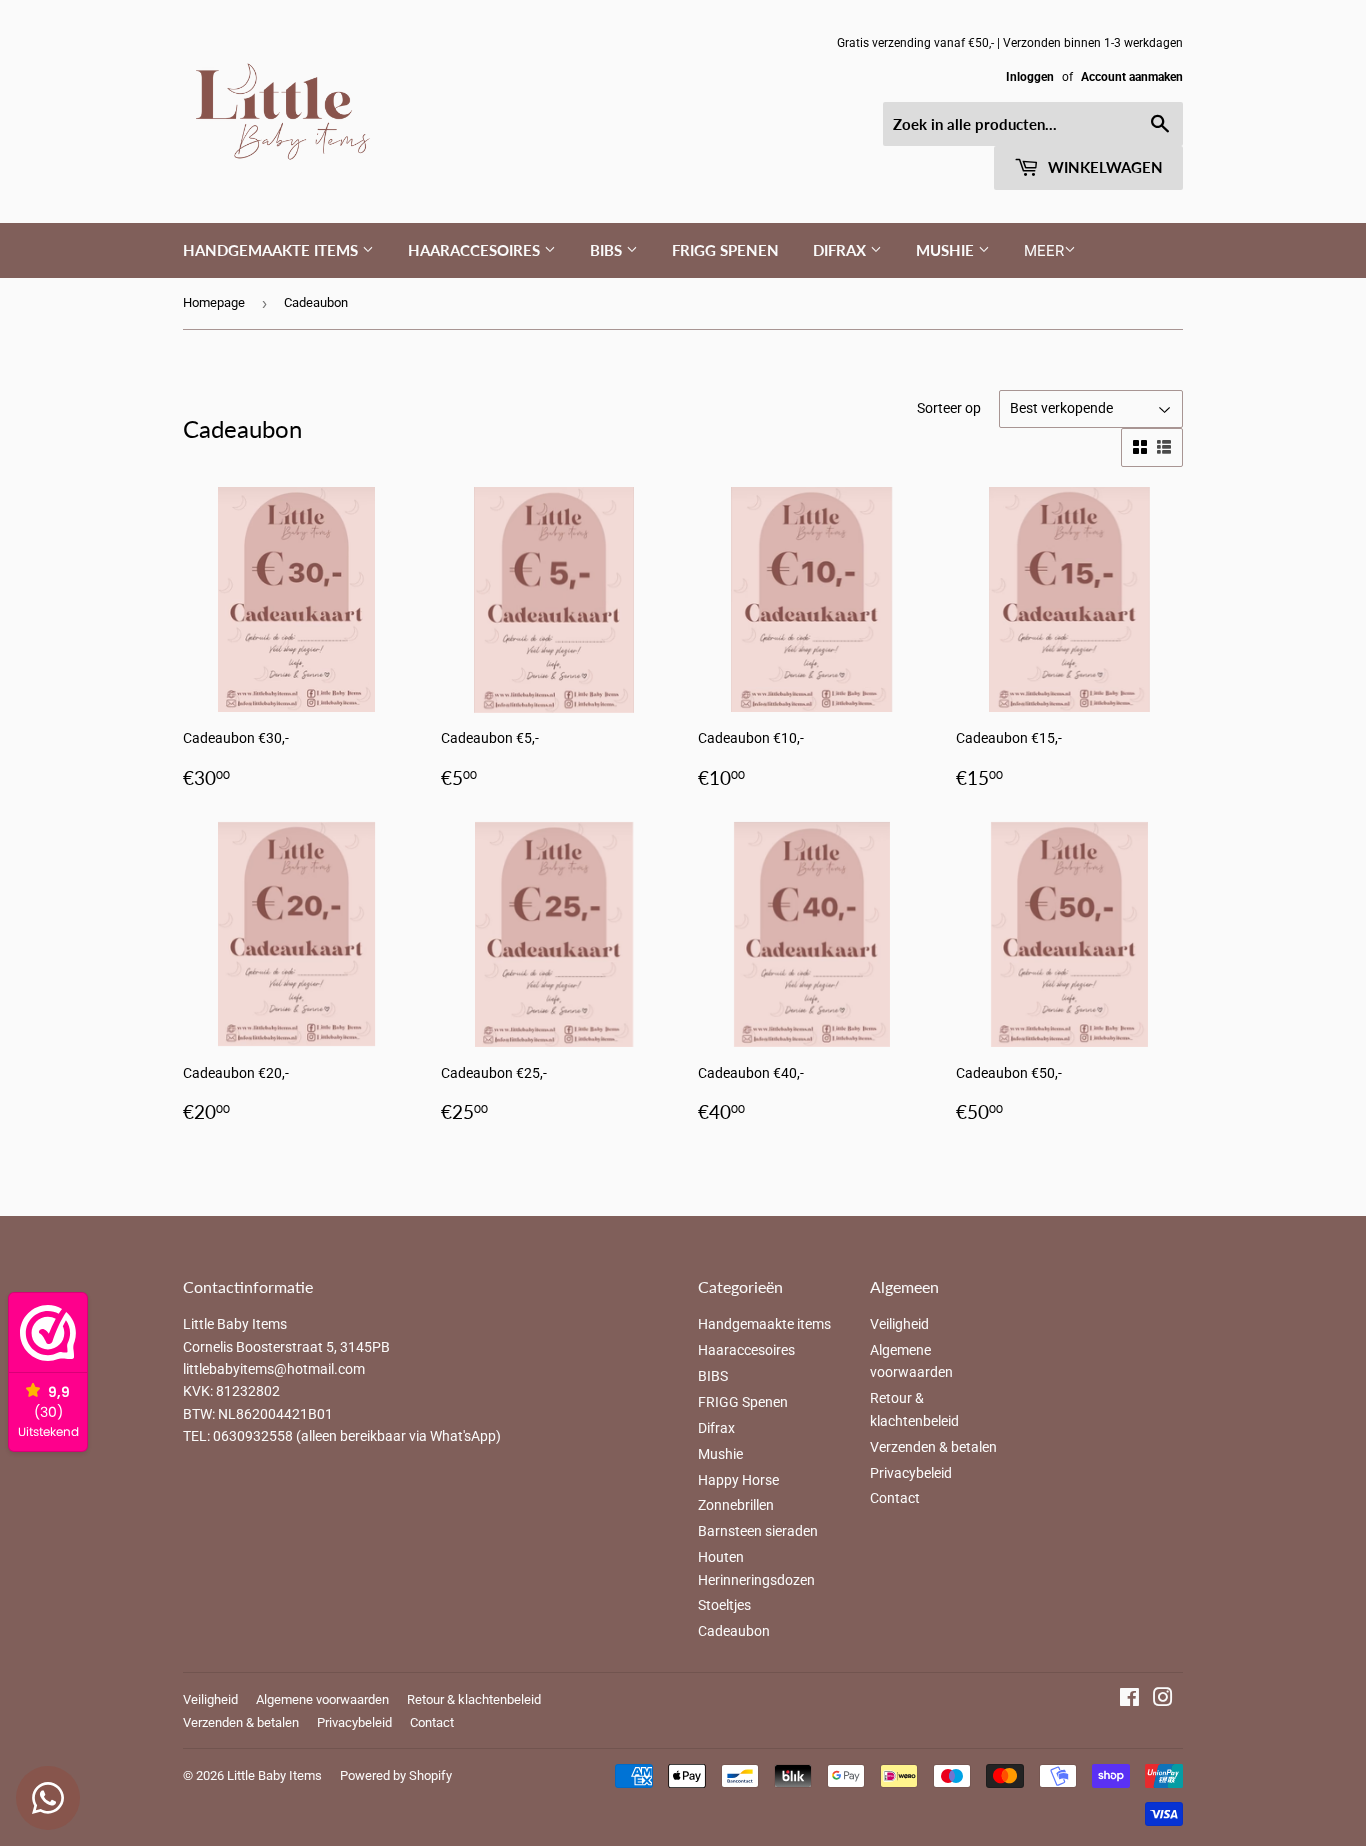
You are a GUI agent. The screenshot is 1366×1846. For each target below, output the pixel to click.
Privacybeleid (911, 1473)
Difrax (841, 250)
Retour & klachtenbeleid (474, 1699)
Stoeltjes (724, 1605)
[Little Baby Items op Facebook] (1129, 1700)
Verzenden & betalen (933, 1447)
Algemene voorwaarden (322, 1699)
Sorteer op (949, 408)
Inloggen (1030, 77)
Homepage (214, 302)
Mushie (947, 250)
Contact (895, 1498)
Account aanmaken (1132, 77)
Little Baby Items (274, 1775)
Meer (1044, 251)
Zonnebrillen (736, 1505)
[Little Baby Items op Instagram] (1163, 1700)
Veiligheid (899, 1324)
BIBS (608, 250)
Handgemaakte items (272, 250)
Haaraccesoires (476, 250)
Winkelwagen (1103, 167)
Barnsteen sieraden (758, 1531)
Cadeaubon (734, 1631)
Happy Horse (738, 1480)
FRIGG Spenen (725, 250)
